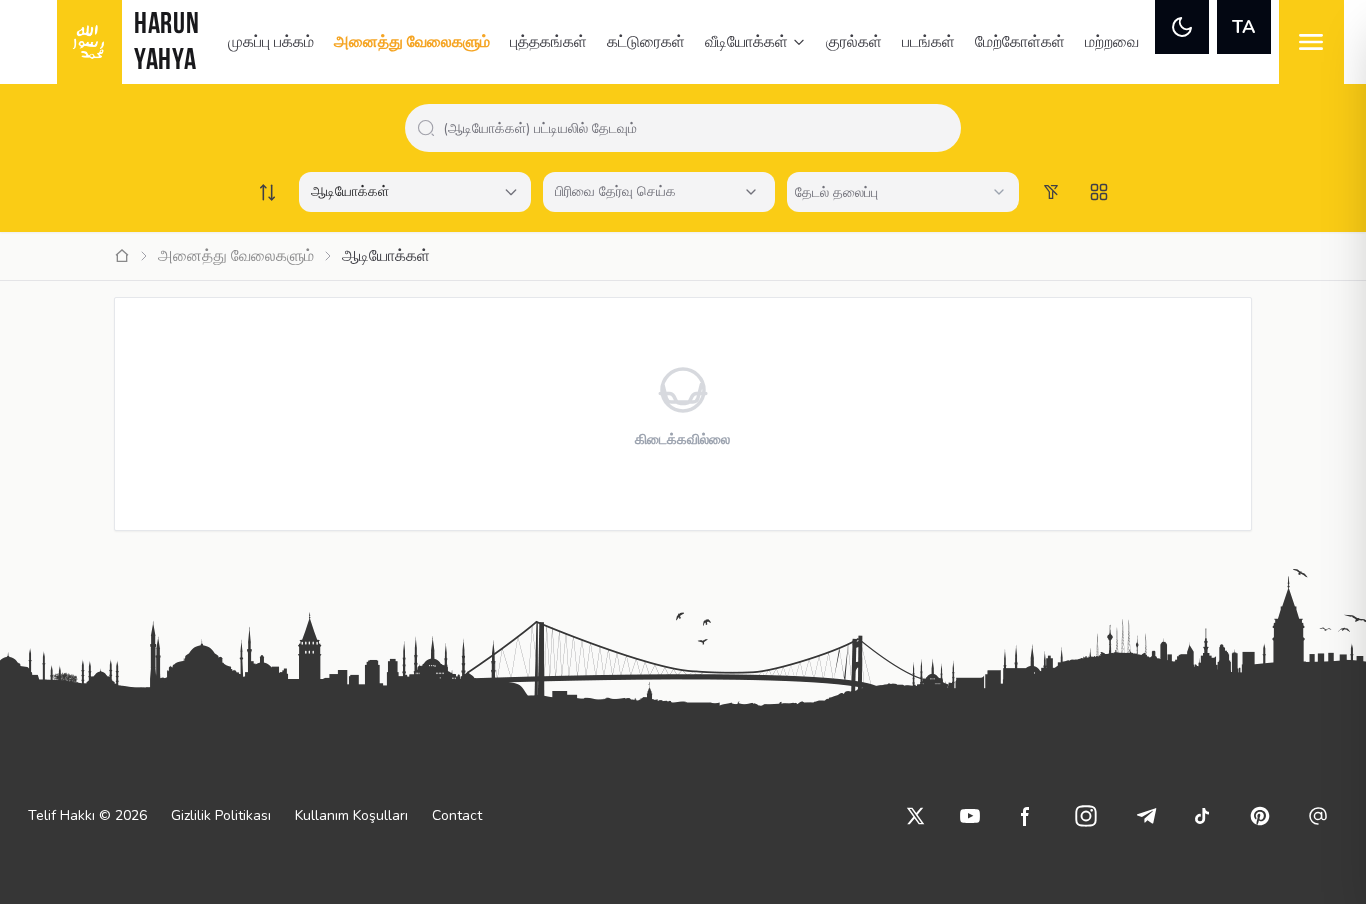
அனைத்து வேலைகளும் (412, 42)
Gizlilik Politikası (221, 815)
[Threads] (1318, 816)
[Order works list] (267, 192)
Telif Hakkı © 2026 (87, 815)
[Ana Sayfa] (122, 256)
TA (1243, 27)
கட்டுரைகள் (646, 42)
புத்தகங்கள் (548, 42)
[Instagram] (1086, 816)
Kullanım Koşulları (351, 815)
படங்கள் (928, 42)
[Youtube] (970, 816)
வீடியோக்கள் (746, 42)
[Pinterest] (1260, 816)
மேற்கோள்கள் (1020, 42)
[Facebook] (1026, 816)
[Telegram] (1146, 816)
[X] (916, 816)
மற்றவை (1112, 42)
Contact (457, 815)
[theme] (1182, 27)
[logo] (89, 42)
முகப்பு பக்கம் (271, 42)
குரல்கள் (854, 42)
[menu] (1311, 42)
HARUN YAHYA (167, 43)
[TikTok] (1202, 816)
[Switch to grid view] (1099, 192)
